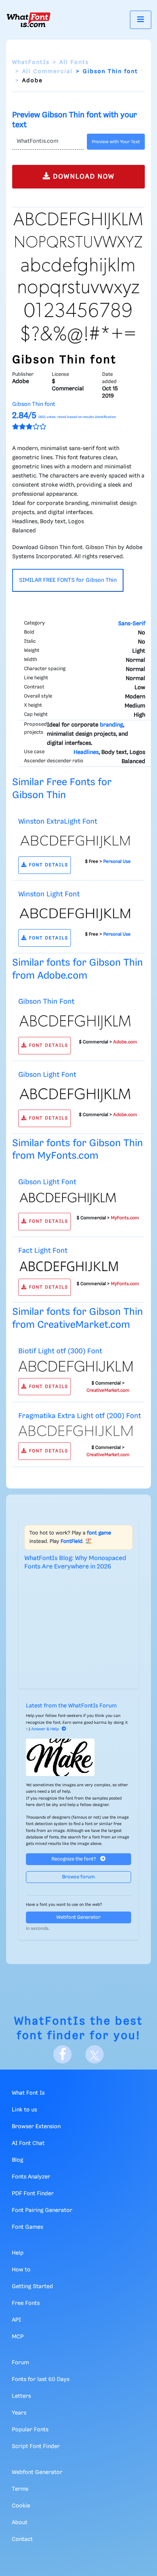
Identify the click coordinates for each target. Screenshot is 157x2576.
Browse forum (78, 1877)
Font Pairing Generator (42, 2210)
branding (111, 725)
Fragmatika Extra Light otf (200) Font (80, 1416)
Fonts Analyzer (31, 2177)
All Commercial (47, 72)
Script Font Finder (36, 2447)
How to (21, 2270)
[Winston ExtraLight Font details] (75, 840)
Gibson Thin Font (46, 1002)
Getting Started (32, 2287)
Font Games (27, 2227)
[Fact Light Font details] (75, 1266)
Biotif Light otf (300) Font (60, 1351)
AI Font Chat (28, 2143)
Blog (18, 2160)
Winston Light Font (49, 894)
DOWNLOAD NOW (83, 177)
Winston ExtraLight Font (58, 822)
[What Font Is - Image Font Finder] (29, 20)
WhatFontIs (31, 62)
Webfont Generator (78, 1917)
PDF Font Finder (33, 2194)
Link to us (24, 2110)
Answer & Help (45, 1729)
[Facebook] (62, 2054)
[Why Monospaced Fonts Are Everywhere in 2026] (78, 1628)
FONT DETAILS (48, 865)
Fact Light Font (43, 1251)
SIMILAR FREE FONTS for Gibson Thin (68, 580)
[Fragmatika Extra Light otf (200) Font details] (75, 1431)
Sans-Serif (132, 624)
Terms (20, 2489)
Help (18, 2253)
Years (19, 2413)
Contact (22, 2539)
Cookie (21, 2506)
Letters (21, 2396)
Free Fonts (26, 2303)
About (20, 2523)
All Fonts (74, 62)
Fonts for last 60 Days (41, 2380)
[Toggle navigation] (141, 20)
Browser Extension (36, 2127)
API (16, 2320)
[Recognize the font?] (78, 1757)
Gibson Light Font (47, 1075)
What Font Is (28, 2093)
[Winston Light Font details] (75, 913)
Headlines (86, 752)
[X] (95, 2054)
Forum (20, 2363)
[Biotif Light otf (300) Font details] (75, 1366)
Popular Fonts (30, 2430)
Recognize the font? (74, 1859)
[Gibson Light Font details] (75, 1094)
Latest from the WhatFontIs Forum (71, 1706)
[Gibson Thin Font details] (75, 1021)
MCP (18, 2337)
